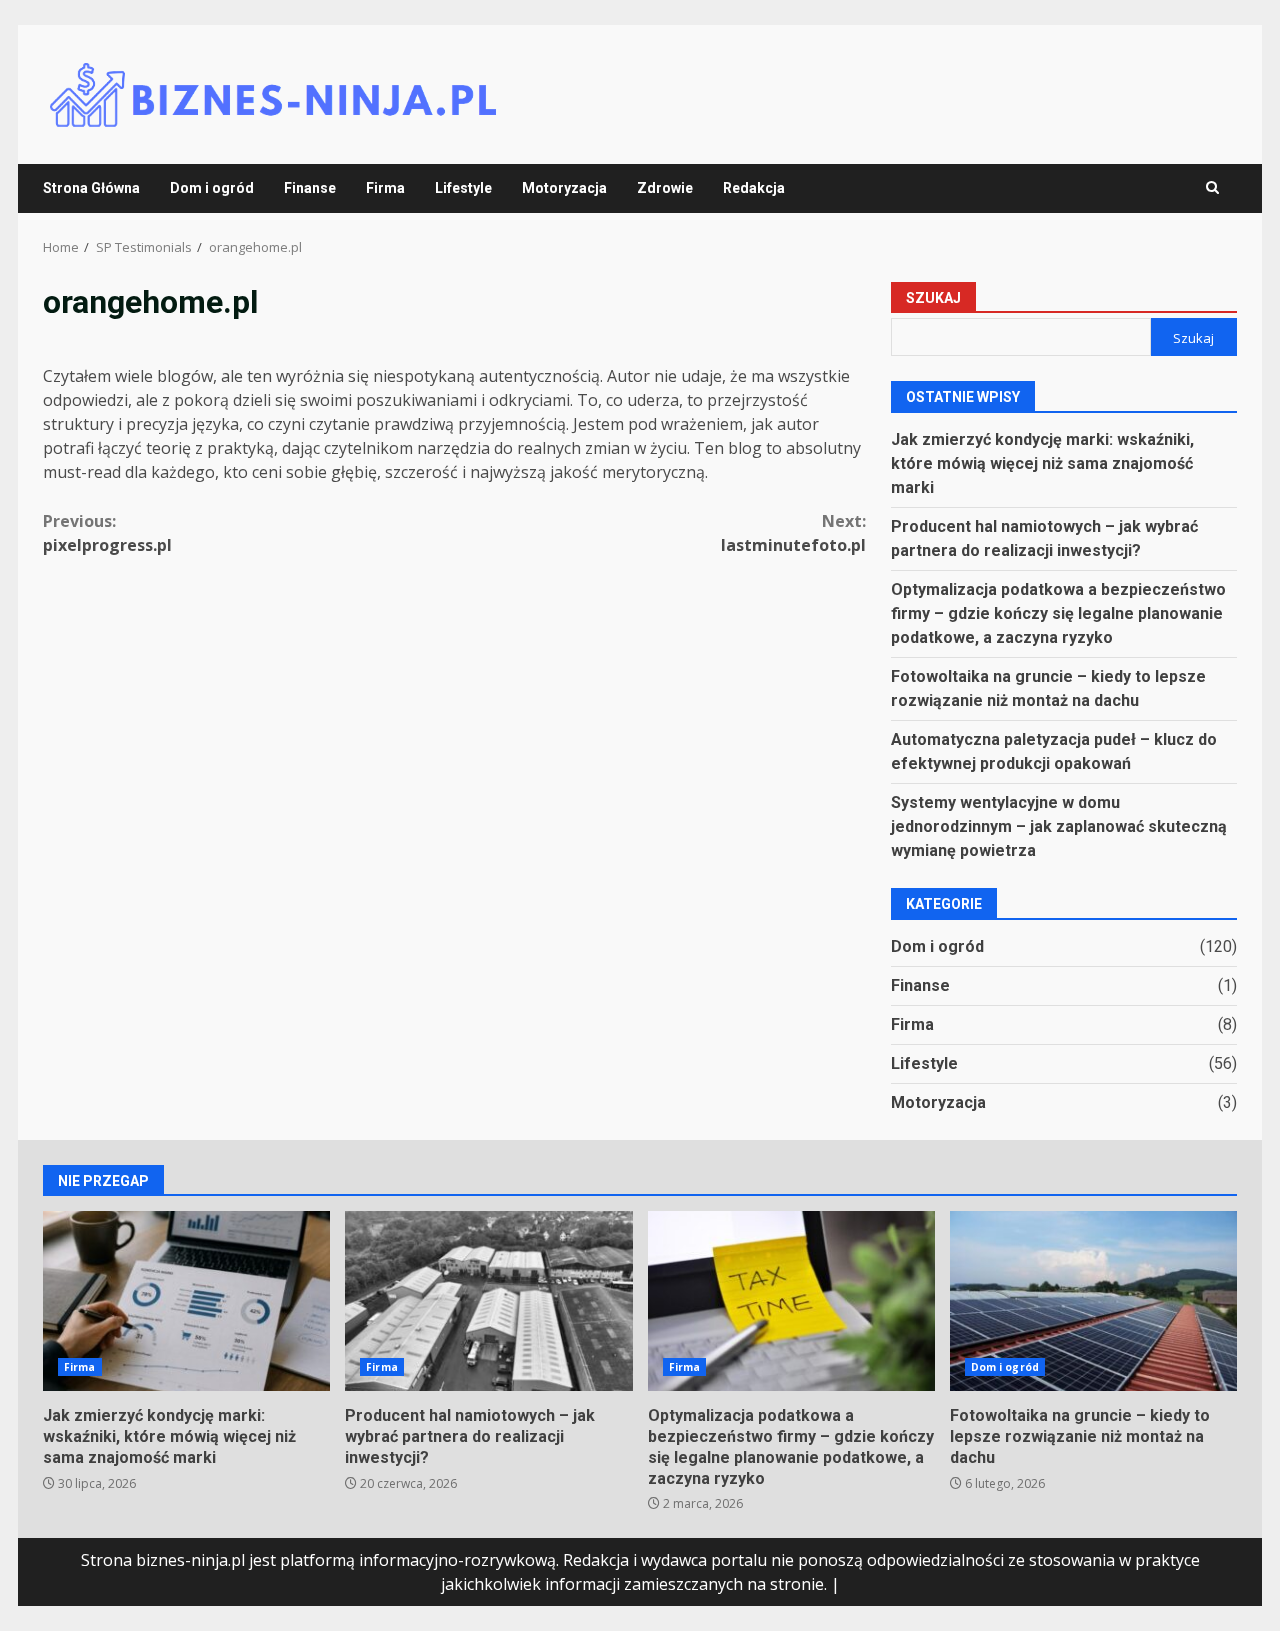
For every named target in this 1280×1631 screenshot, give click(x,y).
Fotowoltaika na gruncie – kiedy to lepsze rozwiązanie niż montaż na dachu (1093, 1301)
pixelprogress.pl (107, 533)
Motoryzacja (564, 188)
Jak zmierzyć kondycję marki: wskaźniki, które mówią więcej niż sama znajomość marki (1042, 463)
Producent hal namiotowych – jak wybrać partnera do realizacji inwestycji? (488, 1301)
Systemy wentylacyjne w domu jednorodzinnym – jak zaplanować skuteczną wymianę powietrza (1059, 826)
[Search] (1212, 188)
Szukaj (933, 298)
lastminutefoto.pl (793, 533)
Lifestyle (463, 188)
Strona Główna (91, 188)
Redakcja (754, 188)
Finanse (310, 188)
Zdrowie (665, 188)
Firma (385, 188)
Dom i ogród (212, 188)
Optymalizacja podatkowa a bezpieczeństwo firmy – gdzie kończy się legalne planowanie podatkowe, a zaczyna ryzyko (1058, 613)
